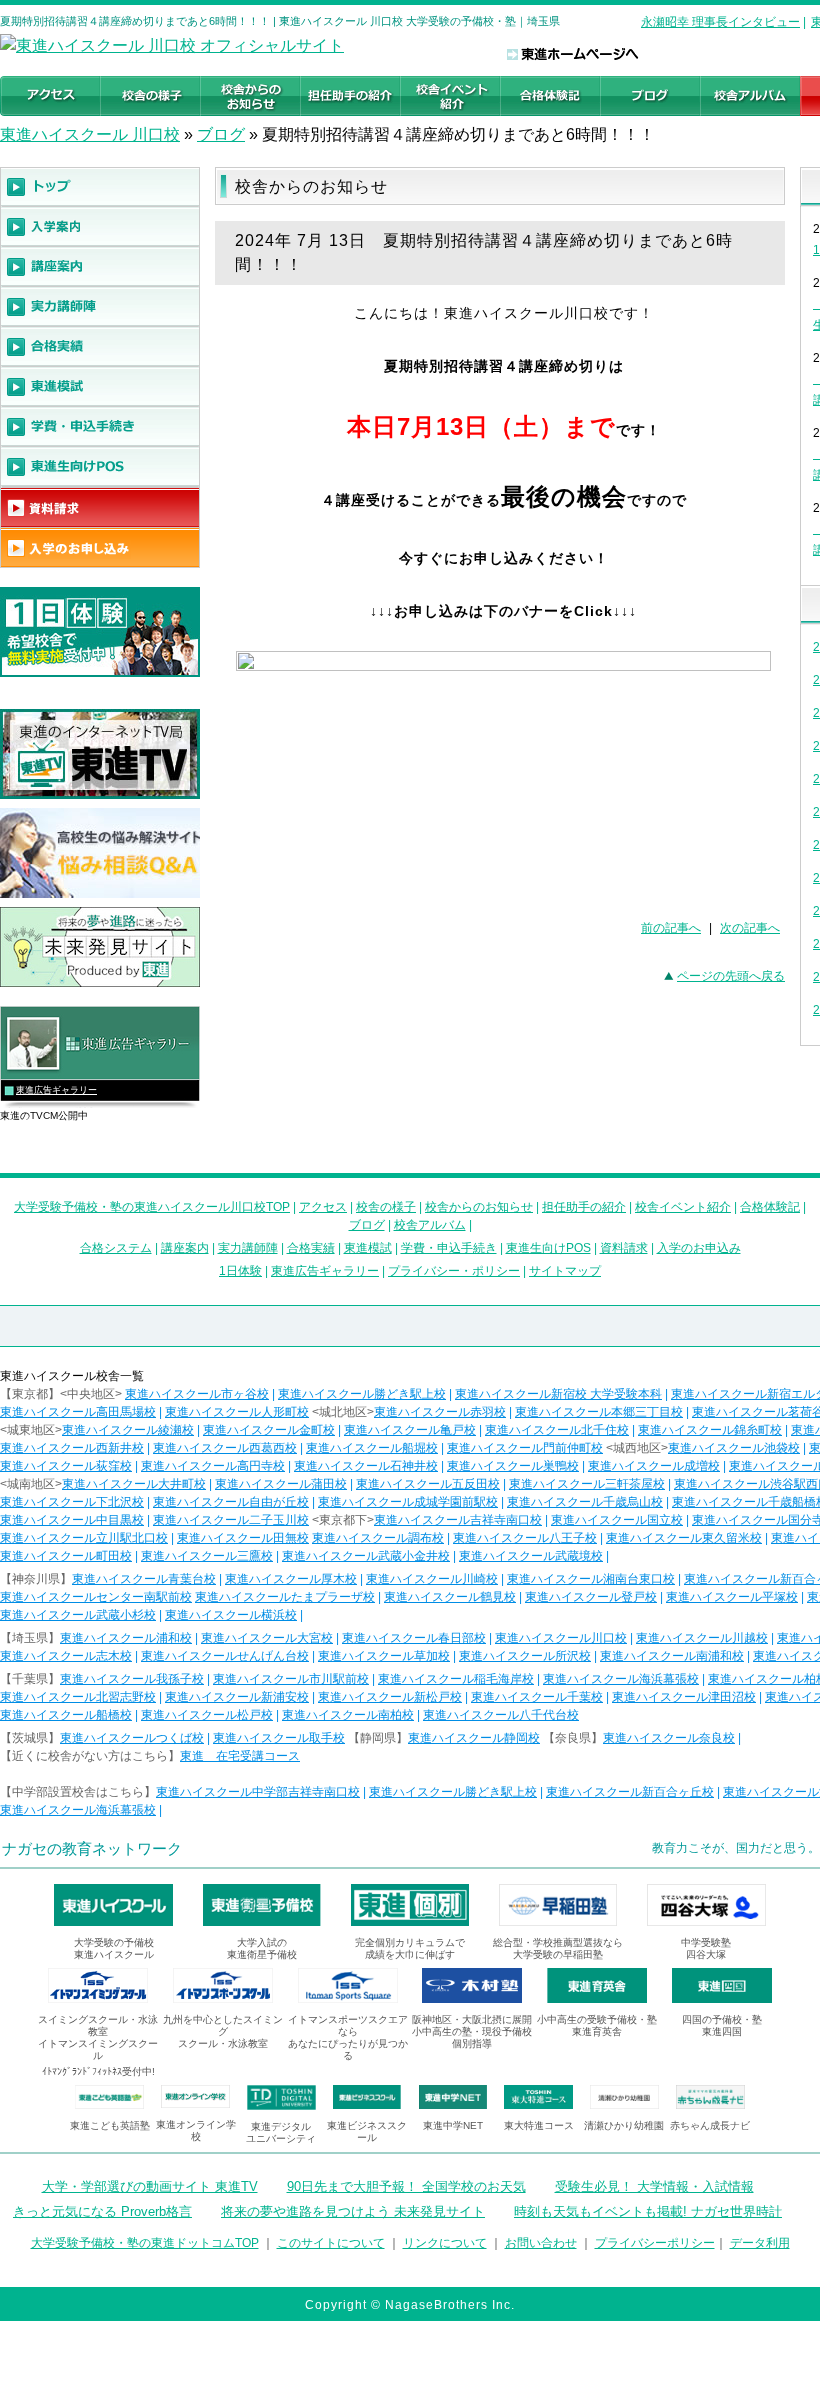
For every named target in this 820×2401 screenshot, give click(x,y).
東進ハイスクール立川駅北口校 (84, 1538)
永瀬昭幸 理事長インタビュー (720, 22)
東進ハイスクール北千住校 (557, 1430)
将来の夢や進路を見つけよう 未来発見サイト (353, 2211)
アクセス (323, 1207)
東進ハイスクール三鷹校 (207, 1556)
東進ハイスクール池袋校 (734, 1448)
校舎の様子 (386, 1207)
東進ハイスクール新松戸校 (390, 1697)
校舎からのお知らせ (479, 1207)
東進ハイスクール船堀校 (372, 1448)
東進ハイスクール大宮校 (267, 1638)
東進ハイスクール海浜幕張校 (621, 1679)
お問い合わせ (541, 2243)
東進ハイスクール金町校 (269, 1430)
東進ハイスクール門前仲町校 (525, 1448)
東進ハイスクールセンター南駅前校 (96, 1597)
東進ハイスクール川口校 (561, 1638)
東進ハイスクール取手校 (279, 1738)
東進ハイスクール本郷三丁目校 (599, 1412)
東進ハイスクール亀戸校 (410, 1430)
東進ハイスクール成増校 (654, 1466)
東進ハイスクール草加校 (384, 1656)
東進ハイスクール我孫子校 (132, 1679)
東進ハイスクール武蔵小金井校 (366, 1556)
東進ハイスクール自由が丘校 (231, 1502)
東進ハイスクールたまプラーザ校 (285, 1597)
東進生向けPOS (548, 1248)
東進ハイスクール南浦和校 (672, 1656)
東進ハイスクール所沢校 (525, 1656)
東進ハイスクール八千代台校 (501, 1715)
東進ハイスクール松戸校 (207, 1715)
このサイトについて (331, 2243)
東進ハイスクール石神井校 (366, 1466)
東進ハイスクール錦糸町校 (710, 1430)
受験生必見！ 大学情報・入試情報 (654, 2186)
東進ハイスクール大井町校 (134, 1484)
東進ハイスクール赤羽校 (440, 1412)
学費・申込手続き (449, 1248)
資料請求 (624, 1248)
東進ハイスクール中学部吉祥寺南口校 (258, 1792)
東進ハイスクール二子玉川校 (231, 1520)
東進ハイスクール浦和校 (126, 1638)
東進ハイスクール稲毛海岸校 (456, 1679)
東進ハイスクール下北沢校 (72, 1502)
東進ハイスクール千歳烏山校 (585, 1502)
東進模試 (368, 1248)
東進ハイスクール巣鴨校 (513, 1466)
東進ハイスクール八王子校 (525, 1538)
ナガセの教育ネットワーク (92, 1848)
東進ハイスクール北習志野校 (78, 1697)
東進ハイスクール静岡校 (474, 1738)
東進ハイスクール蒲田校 (281, 1484)
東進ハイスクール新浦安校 (237, 1697)
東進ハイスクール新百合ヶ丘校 (630, 1792)
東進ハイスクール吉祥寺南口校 (458, 1520)
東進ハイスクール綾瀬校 (128, 1430)
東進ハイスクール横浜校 (231, 1615)
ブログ (221, 134)
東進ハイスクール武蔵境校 (531, 1556)
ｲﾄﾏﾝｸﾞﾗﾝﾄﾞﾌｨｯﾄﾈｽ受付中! (98, 2071)
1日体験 (240, 1271)
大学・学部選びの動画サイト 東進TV (150, 2186)
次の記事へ (750, 928)
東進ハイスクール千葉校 (537, 1697)
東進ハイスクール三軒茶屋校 (587, 1484)
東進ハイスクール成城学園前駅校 (408, 1502)
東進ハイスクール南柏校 (348, 1715)
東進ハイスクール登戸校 (591, 1597)
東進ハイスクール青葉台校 (144, 1579)
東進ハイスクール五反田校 (428, 1484)
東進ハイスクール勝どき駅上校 (362, 1394)
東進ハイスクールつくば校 (132, 1738)
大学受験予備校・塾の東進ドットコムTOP (145, 2243)
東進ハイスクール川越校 (702, 1638)
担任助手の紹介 (584, 1207)
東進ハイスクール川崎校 (432, 1579)
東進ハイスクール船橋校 (66, 1715)
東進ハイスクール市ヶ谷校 (197, 1394)
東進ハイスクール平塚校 (732, 1597)
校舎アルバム (430, 1225)
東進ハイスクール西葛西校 (225, 1448)
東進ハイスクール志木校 (66, 1656)
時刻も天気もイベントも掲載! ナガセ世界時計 (648, 2211)
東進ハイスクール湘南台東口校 (591, 1579)
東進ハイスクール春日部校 (414, 1638)
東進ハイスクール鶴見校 (450, 1597)
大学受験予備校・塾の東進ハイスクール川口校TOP (152, 1207)
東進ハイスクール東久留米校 (684, 1538)
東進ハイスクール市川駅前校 (291, 1679)
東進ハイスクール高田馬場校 (78, 1412)
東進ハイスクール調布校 (378, 1538)
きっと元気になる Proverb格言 (102, 2211)
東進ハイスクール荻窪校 (66, 1466)
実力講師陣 (248, 1248)
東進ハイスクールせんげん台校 (225, 1656)
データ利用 (760, 2243)
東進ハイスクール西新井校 (72, 1448)
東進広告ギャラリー (56, 1090)
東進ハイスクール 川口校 (90, 134)
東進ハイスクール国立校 (617, 1520)
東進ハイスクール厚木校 (291, 1579)
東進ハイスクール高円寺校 (213, 1466)
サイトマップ (565, 1271)
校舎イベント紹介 (683, 1207)
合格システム (116, 1248)
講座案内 (185, 1248)
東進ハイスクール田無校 (243, 1538)
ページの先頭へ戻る (731, 976)
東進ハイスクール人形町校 (237, 1412)
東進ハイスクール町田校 (66, 1556)
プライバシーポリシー (655, 2243)
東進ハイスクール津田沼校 (684, 1697)
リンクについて (445, 2243)
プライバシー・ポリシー (454, 1271)
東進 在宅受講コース (240, 1756)
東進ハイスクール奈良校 (669, 1738)
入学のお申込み (699, 1248)
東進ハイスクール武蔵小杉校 (78, 1615)
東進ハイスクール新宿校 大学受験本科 (558, 1394)
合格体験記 (770, 1207)
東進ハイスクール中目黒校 (72, 1520)
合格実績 (311, 1248)
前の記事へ (671, 928)
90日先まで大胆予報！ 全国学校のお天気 (406, 2186)
